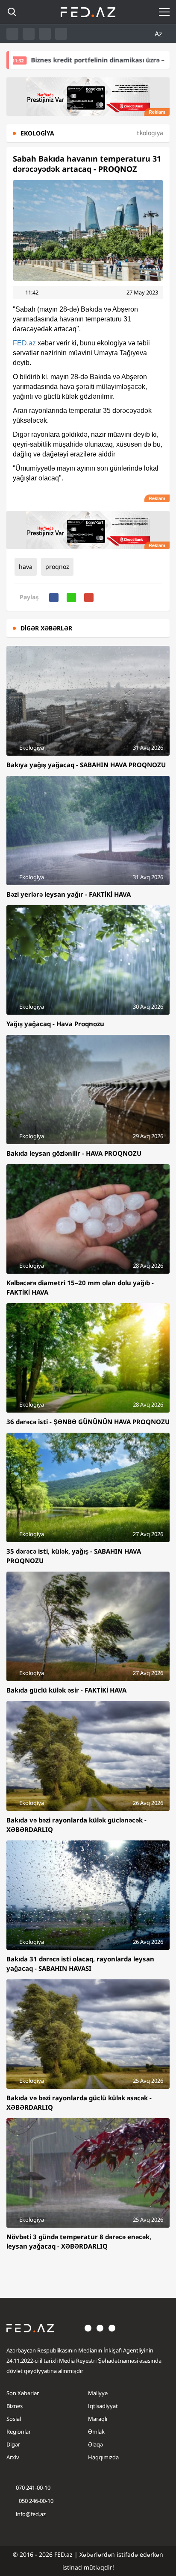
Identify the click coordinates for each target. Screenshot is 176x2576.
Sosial (14, 2419)
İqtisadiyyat (103, 2406)
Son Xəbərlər (23, 2393)
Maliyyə (98, 2393)
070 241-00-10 (33, 2488)
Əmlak (96, 2432)
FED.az (24, 343)
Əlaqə (95, 2444)
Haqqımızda (103, 2457)
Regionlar (19, 2432)
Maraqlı (98, 2419)
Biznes (15, 2406)
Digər (13, 2444)
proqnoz (57, 567)
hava (26, 567)
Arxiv (13, 2457)
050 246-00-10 (35, 2501)
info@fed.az (31, 2514)
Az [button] (159, 34)
